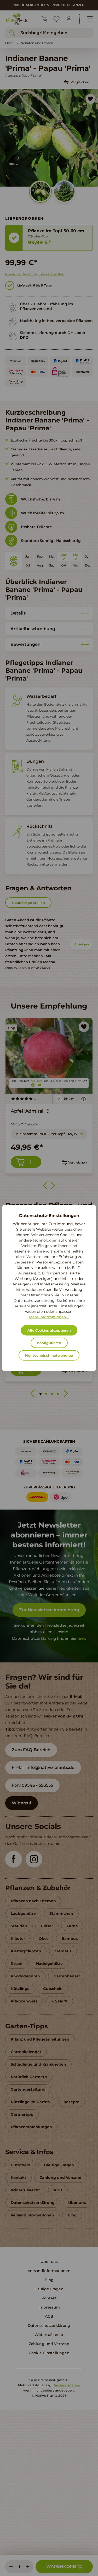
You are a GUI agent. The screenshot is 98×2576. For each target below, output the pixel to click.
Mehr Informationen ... (49, 1317)
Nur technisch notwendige (49, 1355)
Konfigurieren (49, 1343)
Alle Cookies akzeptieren (49, 1330)
